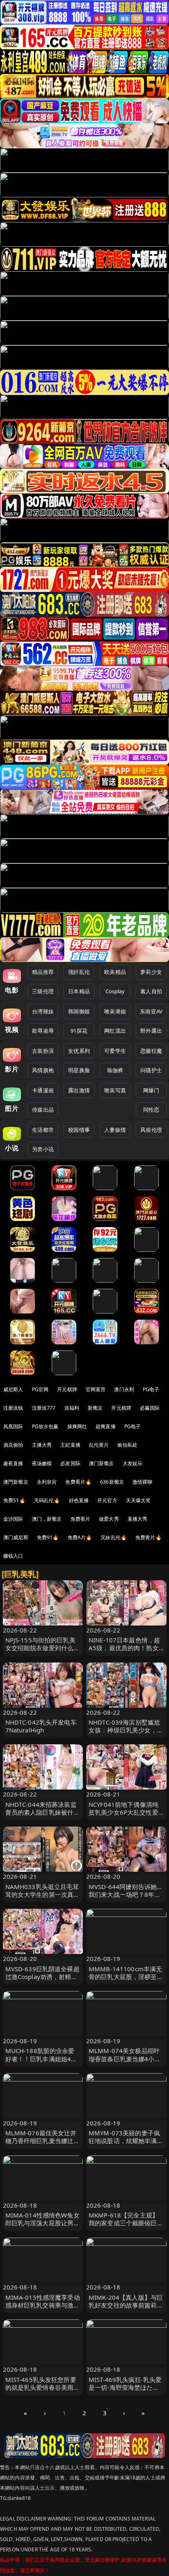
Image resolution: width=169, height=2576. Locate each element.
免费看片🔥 (78, 1482)
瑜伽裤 (115, 1070)
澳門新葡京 (16, 1482)
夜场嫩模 (42, 1463)
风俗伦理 (151, 1130)
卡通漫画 (43, 1090)
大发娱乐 (133, 1463)
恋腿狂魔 (151, 1051)
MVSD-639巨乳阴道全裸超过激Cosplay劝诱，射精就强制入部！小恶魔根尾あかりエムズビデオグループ (43, 1981)
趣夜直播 (13, 1463)
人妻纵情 (115, 1130)
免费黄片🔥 (148, 1537)
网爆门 (151, 1090)
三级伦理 (43, 991)
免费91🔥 (48, 1537)
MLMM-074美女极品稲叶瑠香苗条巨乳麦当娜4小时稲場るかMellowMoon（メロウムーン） (125, 2063)
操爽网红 (77, 1426)
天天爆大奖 (138, 1500)
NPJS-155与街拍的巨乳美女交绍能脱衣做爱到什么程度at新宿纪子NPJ (43, 1648)
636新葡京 (112, 1482)
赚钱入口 (13, 1556)
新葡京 (95, 1408)
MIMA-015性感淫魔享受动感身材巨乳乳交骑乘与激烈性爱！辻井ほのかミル (43, 2305)
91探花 (79, 1031)
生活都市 (43, 1130)
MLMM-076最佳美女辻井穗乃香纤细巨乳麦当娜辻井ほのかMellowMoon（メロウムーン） (43, 2145)
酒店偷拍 (13, 1445)
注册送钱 (13, 1408)
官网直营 (96, 1389)
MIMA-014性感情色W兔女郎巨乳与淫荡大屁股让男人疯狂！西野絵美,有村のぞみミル (43, 2227)
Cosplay (115, 991)
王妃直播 (70, 1445)
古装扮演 (43, 1051)
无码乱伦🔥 (47, 1500)
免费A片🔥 (80, 1537)
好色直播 (79, 1500)
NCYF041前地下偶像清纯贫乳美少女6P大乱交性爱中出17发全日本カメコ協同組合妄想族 (123, 1816)
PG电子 (151, 1389)
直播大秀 (138, 1519)
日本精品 (79, 991)
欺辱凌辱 (43, 1031)
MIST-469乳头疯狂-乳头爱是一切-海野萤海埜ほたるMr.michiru (125, 2387)
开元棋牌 (67, 1389)
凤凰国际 (13, 1426)
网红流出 (115, 1031)
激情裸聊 (143, 1482)
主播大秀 (42, 1445)
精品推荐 (43, 972)
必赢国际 (150, 1408)
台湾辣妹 (43, 1011)
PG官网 (40, 1389)
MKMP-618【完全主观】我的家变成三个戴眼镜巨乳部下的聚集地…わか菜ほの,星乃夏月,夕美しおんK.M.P (126, 2227)
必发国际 (70, 1463)
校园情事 (79, 1130)
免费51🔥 (14, 1500)
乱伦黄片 (99, 1445)
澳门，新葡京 (47, 1519)
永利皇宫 (47, 1482)
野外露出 (151, 1031)
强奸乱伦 (79, 972)
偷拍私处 (127, 1445)
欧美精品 (115, 972)
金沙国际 (13, 1519)
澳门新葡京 (102, 1463)
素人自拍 (151, 991)
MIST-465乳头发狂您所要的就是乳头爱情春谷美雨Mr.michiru (41, 2387)
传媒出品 (43, 1110)
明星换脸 (79, 1070)
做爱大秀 (109, 1519)
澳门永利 (124, 1389)
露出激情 (79, 1090)
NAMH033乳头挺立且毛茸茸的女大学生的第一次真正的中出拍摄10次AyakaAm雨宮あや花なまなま (43, 1898)
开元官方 (107, 1500)
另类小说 (43, 1149)
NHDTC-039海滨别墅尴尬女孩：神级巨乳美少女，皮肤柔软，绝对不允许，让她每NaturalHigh (126, 1734)
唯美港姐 (115, 1011)
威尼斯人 (13, 1389)
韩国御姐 (79, 1011)
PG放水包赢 (45, 1426)
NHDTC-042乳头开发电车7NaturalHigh (41, 1726)
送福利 (72, 1408)
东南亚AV (151, 1011)
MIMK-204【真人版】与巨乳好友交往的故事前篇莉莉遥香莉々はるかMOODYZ (126, 2305)
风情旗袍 (43, 1070)
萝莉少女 (151, 972)
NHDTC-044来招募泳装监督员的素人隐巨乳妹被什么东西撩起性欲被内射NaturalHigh (43, 1816)
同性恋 (151, 1110)
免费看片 (81, 1519)
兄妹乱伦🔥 (114, 1537)
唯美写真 (115, 1090)
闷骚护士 (151, 1070)
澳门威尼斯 (16, 1537)
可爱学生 (115, 1051)
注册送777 (44, 1408)
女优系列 (79, 1051)
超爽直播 (106, 1426)
